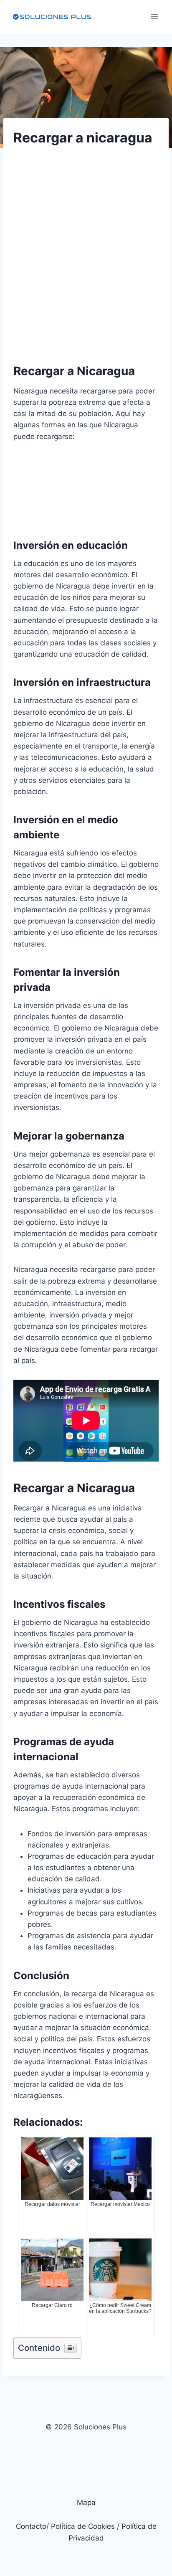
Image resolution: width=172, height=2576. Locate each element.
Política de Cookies (83, 2526)
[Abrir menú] (154, 16)
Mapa (86, 2502)
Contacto (31, 2526)
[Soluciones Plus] (52, 17)
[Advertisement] (86, 247)
